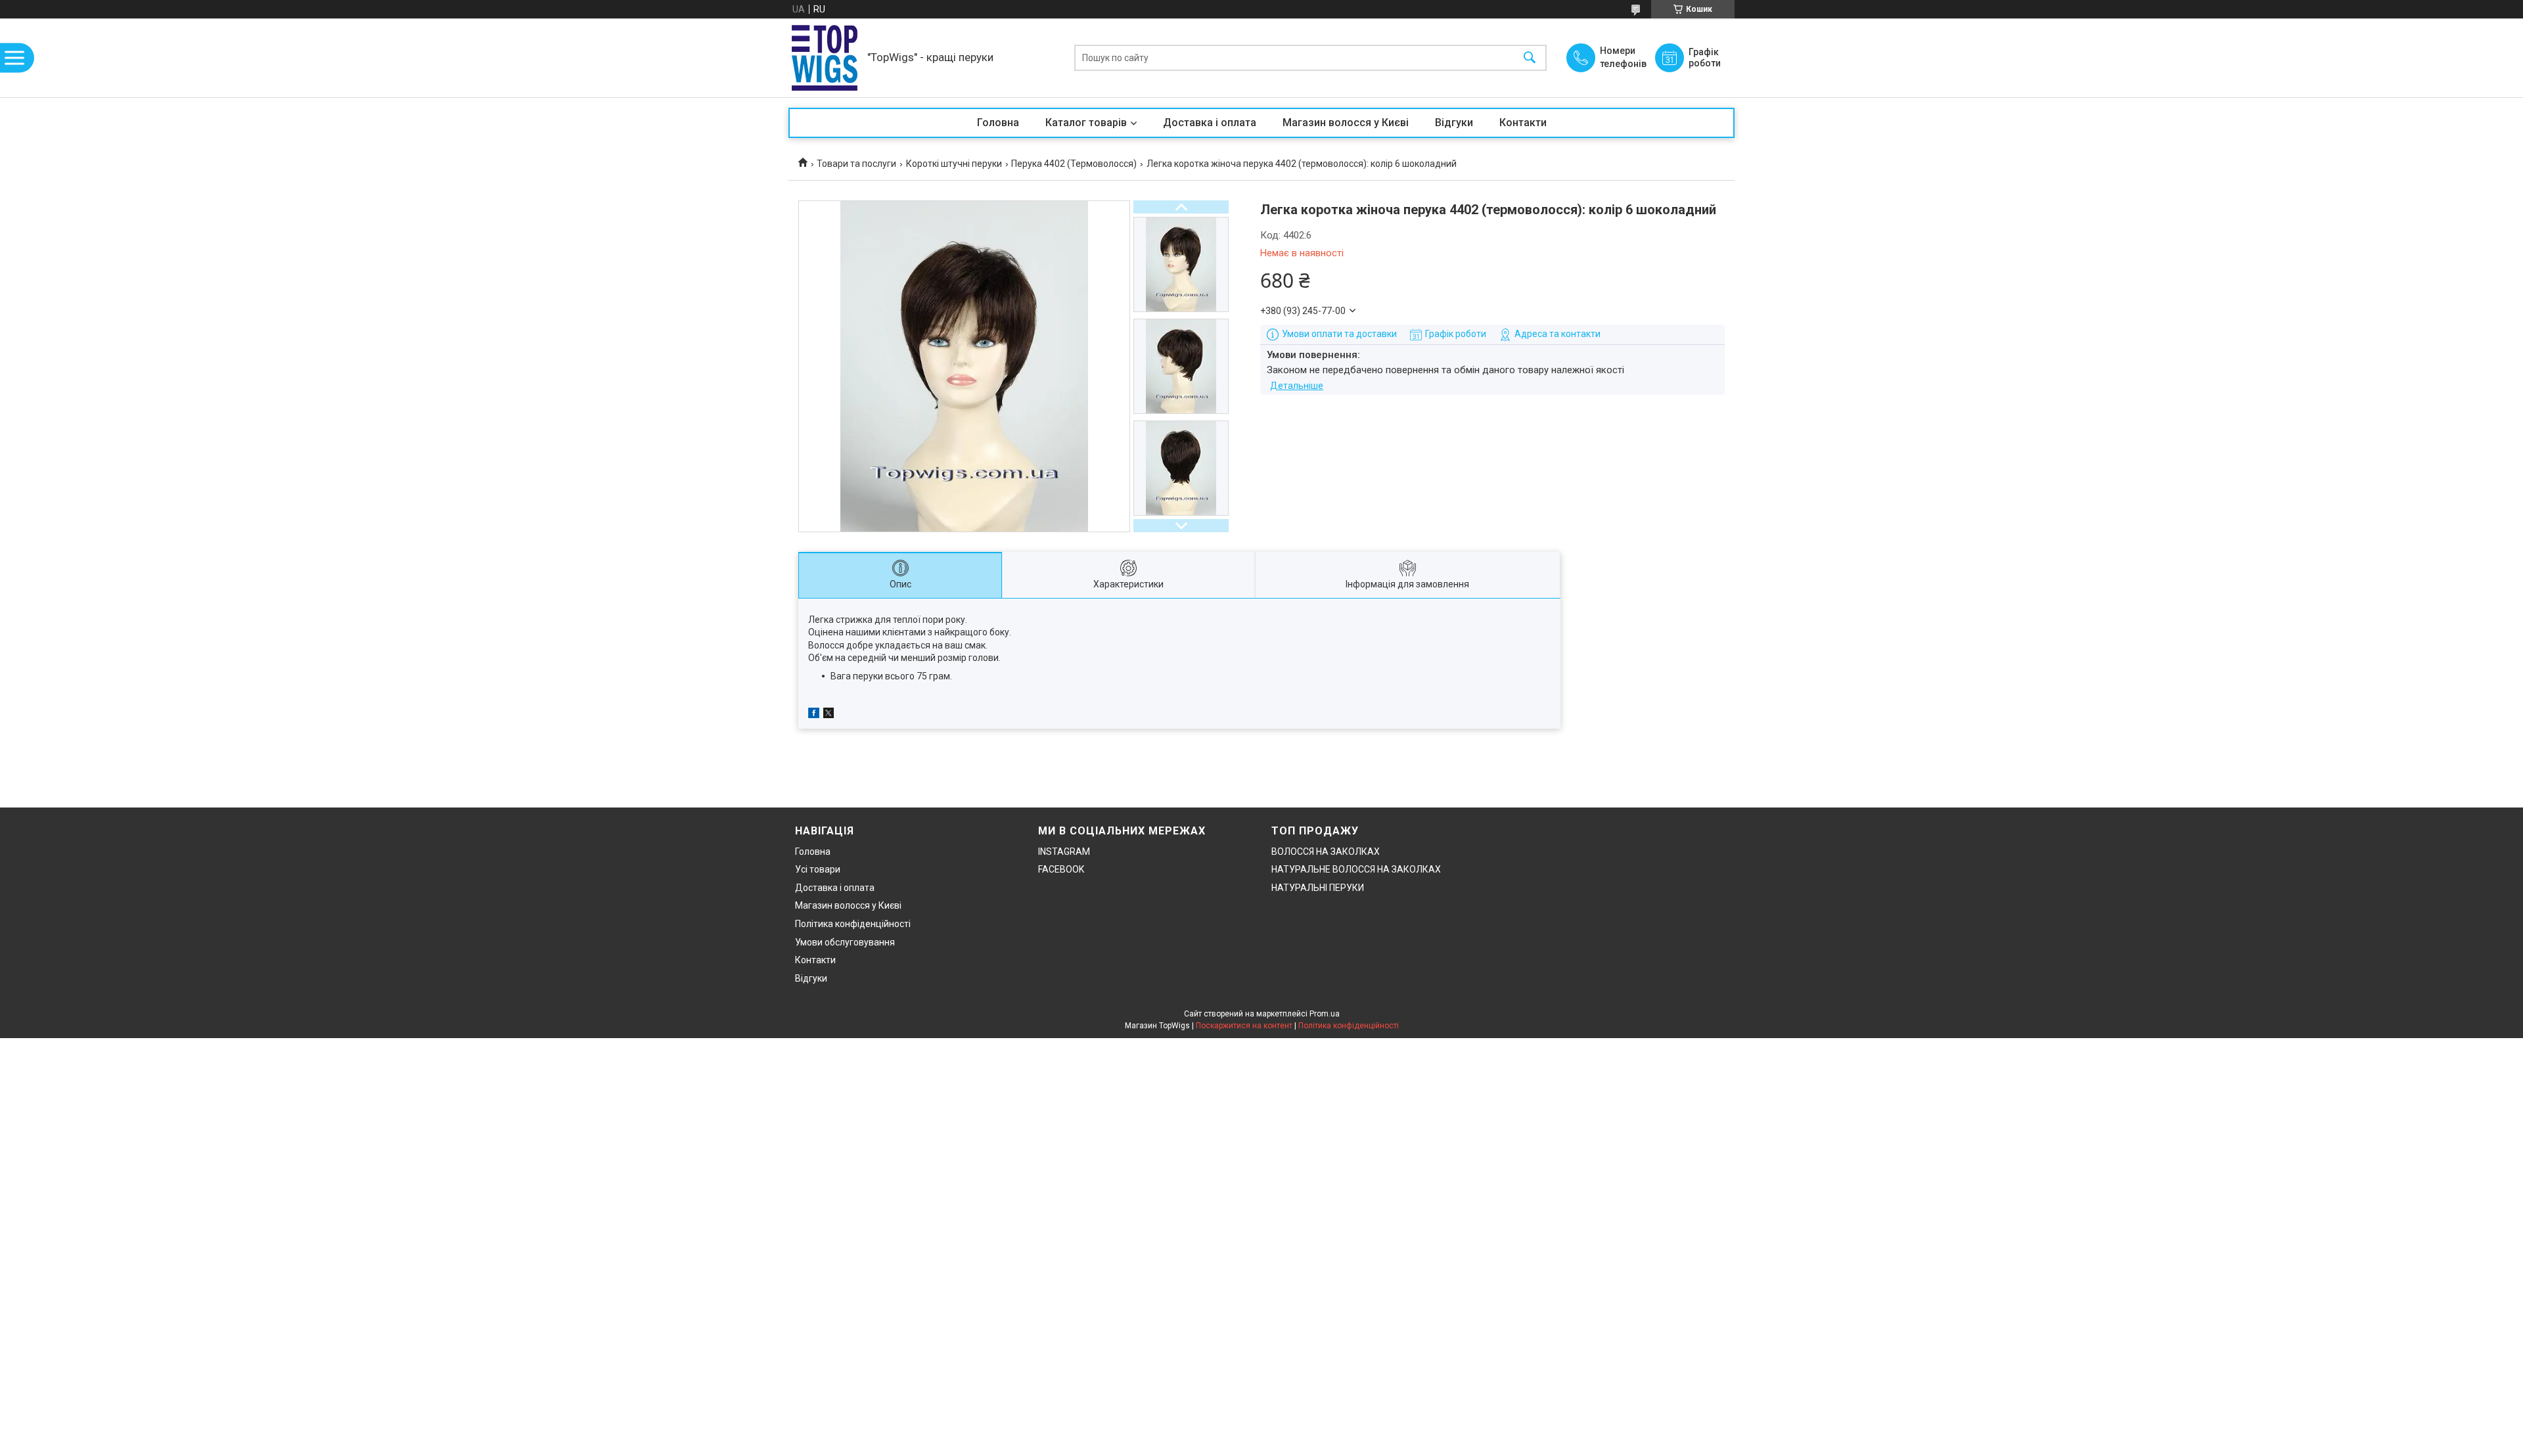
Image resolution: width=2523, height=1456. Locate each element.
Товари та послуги (856, 164)
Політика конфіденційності (853, 924)
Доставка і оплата (1210, 123)
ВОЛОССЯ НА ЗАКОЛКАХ (1326, 852)
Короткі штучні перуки (954, 164)
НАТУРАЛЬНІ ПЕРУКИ (1318, 888)
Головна (998, 123)
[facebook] (814, 715)
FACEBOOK (1061, 869)
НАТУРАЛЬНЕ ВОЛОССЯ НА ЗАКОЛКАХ (1356, 869)
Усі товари (818, 869)
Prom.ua (1325, 1014)
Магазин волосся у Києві (1346, 123)
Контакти (1523, 123)
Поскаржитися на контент (1244, 1026)
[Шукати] (1530, 58)
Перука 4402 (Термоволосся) (1074, 164)
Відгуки (1454, 123)
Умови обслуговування (845, 942)
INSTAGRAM (1064, 852)
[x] (829, 715)
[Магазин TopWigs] (825, 58)
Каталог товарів (1086, 123)
